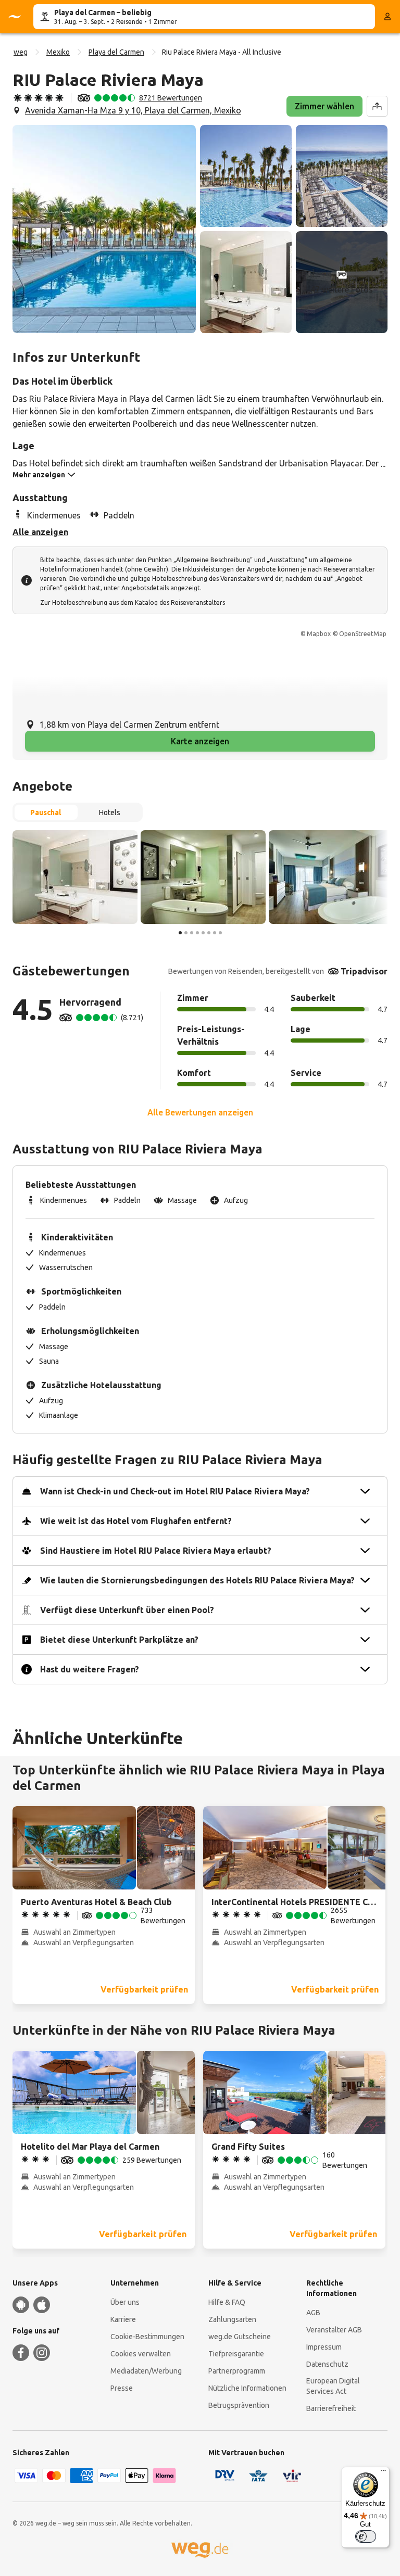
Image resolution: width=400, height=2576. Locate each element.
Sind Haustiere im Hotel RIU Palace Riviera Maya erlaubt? (156, 1551)
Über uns (125, 2302)
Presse (122, 2388)
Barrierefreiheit (331, 2408)
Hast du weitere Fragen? (90, 1669)
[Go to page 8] (220, 933)
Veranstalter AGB (334, 2330)
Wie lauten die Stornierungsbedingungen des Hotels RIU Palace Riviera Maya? (197, 1580)
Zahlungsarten (232, 2319)
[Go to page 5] (203, 933)
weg (21, 52)
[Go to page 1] (180, 933)
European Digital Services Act (333, 2386)
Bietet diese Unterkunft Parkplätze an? (119, 1640)
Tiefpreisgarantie (236, 2354)
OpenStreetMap (363, 634)
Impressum (324, 2347)
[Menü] (383, 2473)
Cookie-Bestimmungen (147, 2337)
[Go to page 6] (209, 933)
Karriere (123, 2319)
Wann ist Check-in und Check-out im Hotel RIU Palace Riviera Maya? (175, 1491)
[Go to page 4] (197, 933)
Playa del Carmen (116, 52)
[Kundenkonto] (387, 17)
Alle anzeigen (40, 532)
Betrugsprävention (239, 2405)
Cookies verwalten (141, 2354)
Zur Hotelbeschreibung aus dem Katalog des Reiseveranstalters (133, 602)
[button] (104, 229)
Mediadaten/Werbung (146, 2371)
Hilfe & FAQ (227, 2302)
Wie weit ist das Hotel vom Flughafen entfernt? (136, 1521)
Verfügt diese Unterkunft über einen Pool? (127, 1610)
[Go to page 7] (215, 933)
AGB (313, 2313)
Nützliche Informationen (247, 2388)
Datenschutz (327, 2364)
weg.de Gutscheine (240, 2337)
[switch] (366, 2536)
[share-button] (377, 106)
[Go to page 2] (186, 933)
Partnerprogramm (237, 2371)
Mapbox (319, 634)
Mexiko (58, 52)
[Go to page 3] (192, 933)
